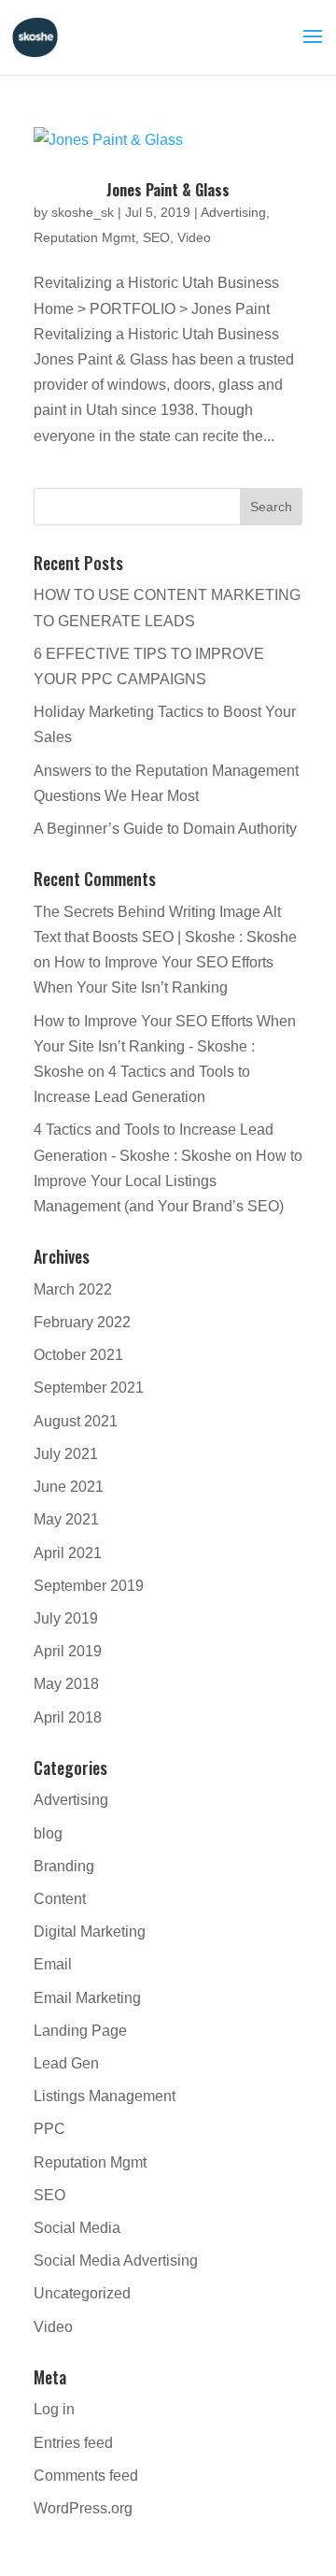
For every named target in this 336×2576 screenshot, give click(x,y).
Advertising (233, 212)
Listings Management (105, 2096)
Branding (64, 1866)
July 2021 (66, 1454)
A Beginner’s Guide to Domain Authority (165, 829)
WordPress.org (83, 2508)
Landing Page (80, 2031)
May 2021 (66, 1519)
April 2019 (68, 1651)
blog (48, 1833)
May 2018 (66, 1684)
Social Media (77, 2228)
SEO (156, 237)
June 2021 (69, 1487)
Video (194, 237)
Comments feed (86, 2476)
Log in (54, 2409)
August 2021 (76, 1421)
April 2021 (68, 1553)
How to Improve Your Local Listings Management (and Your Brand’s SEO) (168, 1181)
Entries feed (73, 2443)
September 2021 (89, 1388)
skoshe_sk (83, 212)
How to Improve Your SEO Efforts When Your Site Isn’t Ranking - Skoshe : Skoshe (165, 1046)
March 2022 (73, 1289)
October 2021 (78, 1355)
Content (60, 1899)
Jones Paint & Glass (168, 190)
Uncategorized (82, 2293)
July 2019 (66, 1618)
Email (53, 1964)
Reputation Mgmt (84, 237)
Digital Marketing (90, 1932)
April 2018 (68, 1717)
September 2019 (89, 1586)
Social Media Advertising (116, 2261)
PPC (49, 2129)
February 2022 (82, 1322)
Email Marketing (87, 1998)
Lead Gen (66, 2063)
